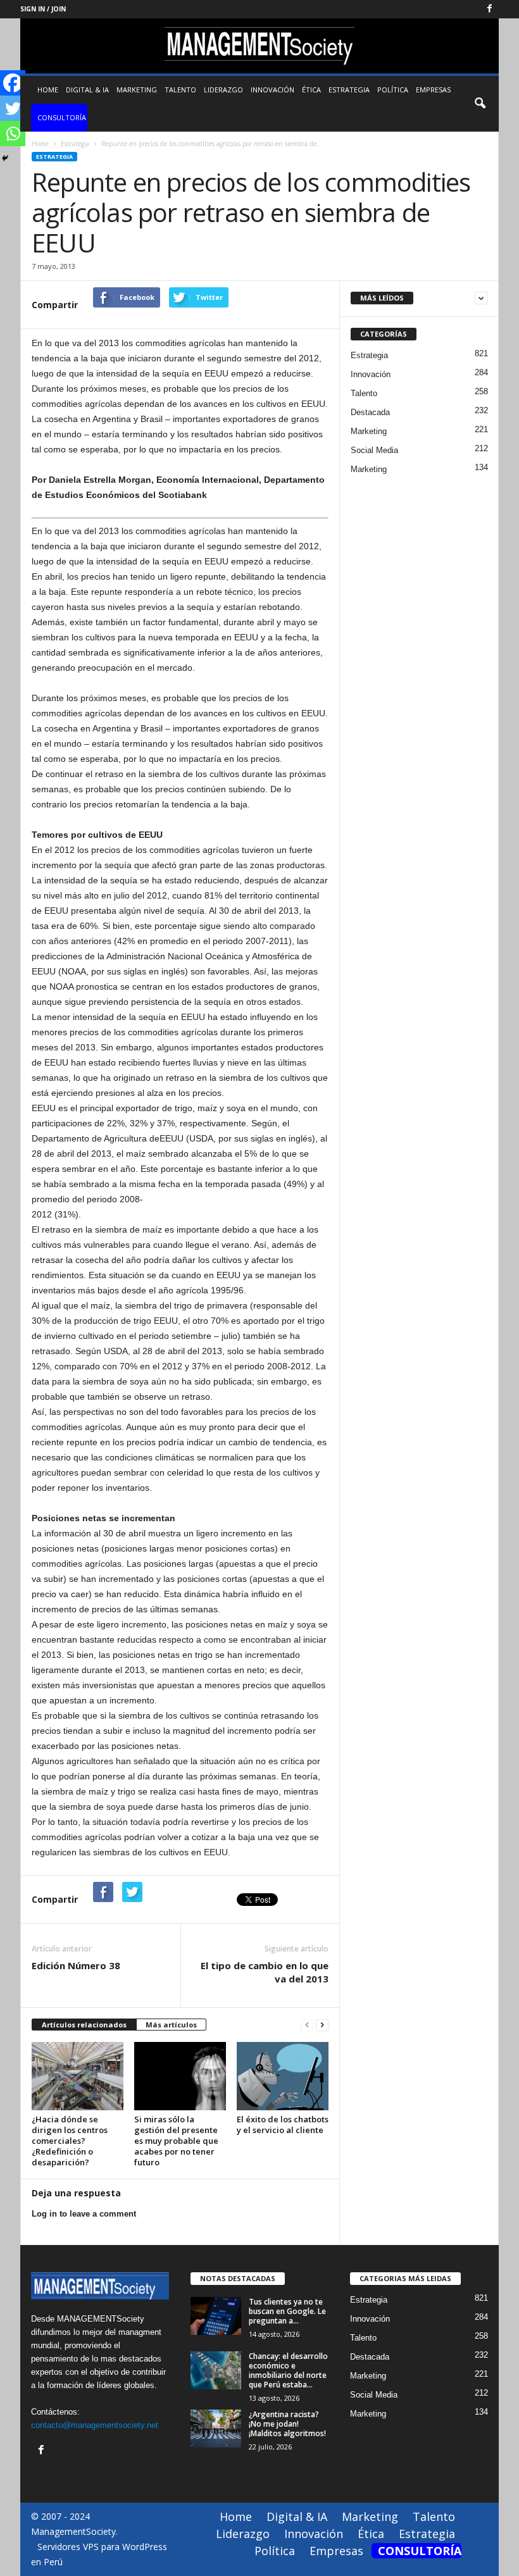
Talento (180, 90)
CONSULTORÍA (62, 117)
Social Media (374, 450)
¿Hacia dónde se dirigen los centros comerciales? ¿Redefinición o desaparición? (70, 2141)
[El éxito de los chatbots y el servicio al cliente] (283, 2076)
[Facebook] (489, 9)
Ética (311, 90)
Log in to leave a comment (84, 2214)
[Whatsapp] (13, 134)
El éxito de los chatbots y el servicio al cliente (283, 2125)
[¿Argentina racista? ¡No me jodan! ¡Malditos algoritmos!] (216, 2429)
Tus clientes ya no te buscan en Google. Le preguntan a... (287, 2311)
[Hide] (5, 158)
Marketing (137, 90)
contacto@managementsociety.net (95, 2425)
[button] (480, 104)
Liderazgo (223, 90)
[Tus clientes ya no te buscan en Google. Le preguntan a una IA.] (216, 2316)
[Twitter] (13, 108)
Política (393, 90)
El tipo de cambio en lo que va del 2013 (265, 1972)
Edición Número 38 (76, 1965)
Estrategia (349, 90)
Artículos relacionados (84, 2025)
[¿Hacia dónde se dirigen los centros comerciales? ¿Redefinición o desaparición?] (78, 2076)
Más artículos (171, 2025)
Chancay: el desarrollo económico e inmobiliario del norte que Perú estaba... (288, 2370)
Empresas (433, 90)
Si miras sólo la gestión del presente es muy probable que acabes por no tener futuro (176, 2141)
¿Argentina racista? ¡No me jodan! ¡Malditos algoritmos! (287, 2424)
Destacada (370, 412)
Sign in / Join (43, 9)
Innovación (272, 90)
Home (48, 90)
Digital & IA (87, 90)
